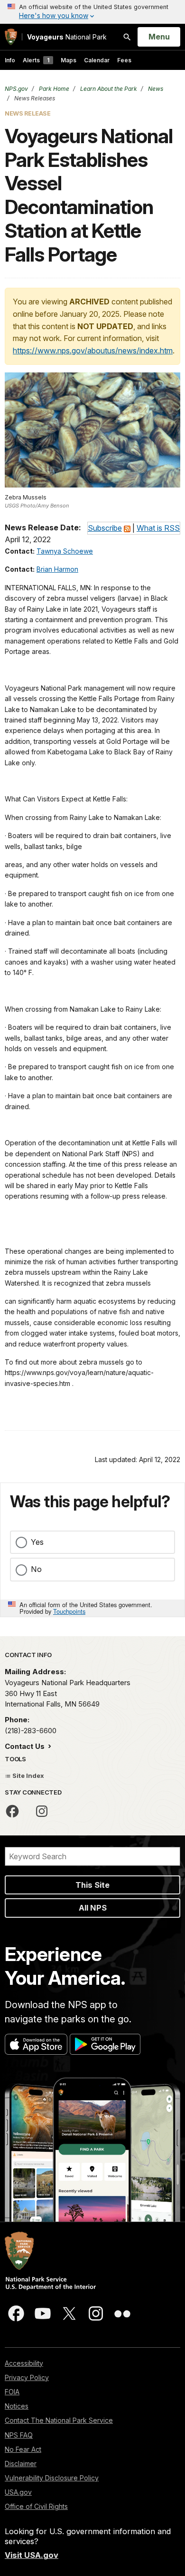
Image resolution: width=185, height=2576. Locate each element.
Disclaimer (21, 2464)
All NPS (93, 1908)
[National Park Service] (11, 37)
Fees (124, 60)
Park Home (53, 89)
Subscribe (105, 528)
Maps (69, 60)
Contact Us (26, 1746)
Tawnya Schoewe (65, 551)
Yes (37, 1542)
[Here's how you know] (92, 12)
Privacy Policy (27, 2377)
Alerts (36, 60)
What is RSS (158, 528)
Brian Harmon (57, 569)
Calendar (97, 60)
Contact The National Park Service (59, 2420)
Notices (17, 2406)
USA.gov (18, 2492)
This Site (92, 1885)
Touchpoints (69, 1611)
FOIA (12, 2392)
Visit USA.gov (32, 2555)
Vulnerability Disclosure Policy (52, 2478)
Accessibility (24, 2363)
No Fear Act (23, 2449)
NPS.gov (16, 89)
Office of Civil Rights (36, 2506)
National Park (67, 37)
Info (10, 60)
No (36, 1569)
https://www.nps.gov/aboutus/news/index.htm (93, 351)
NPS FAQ (19, 2435)
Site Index (28, 1776)
